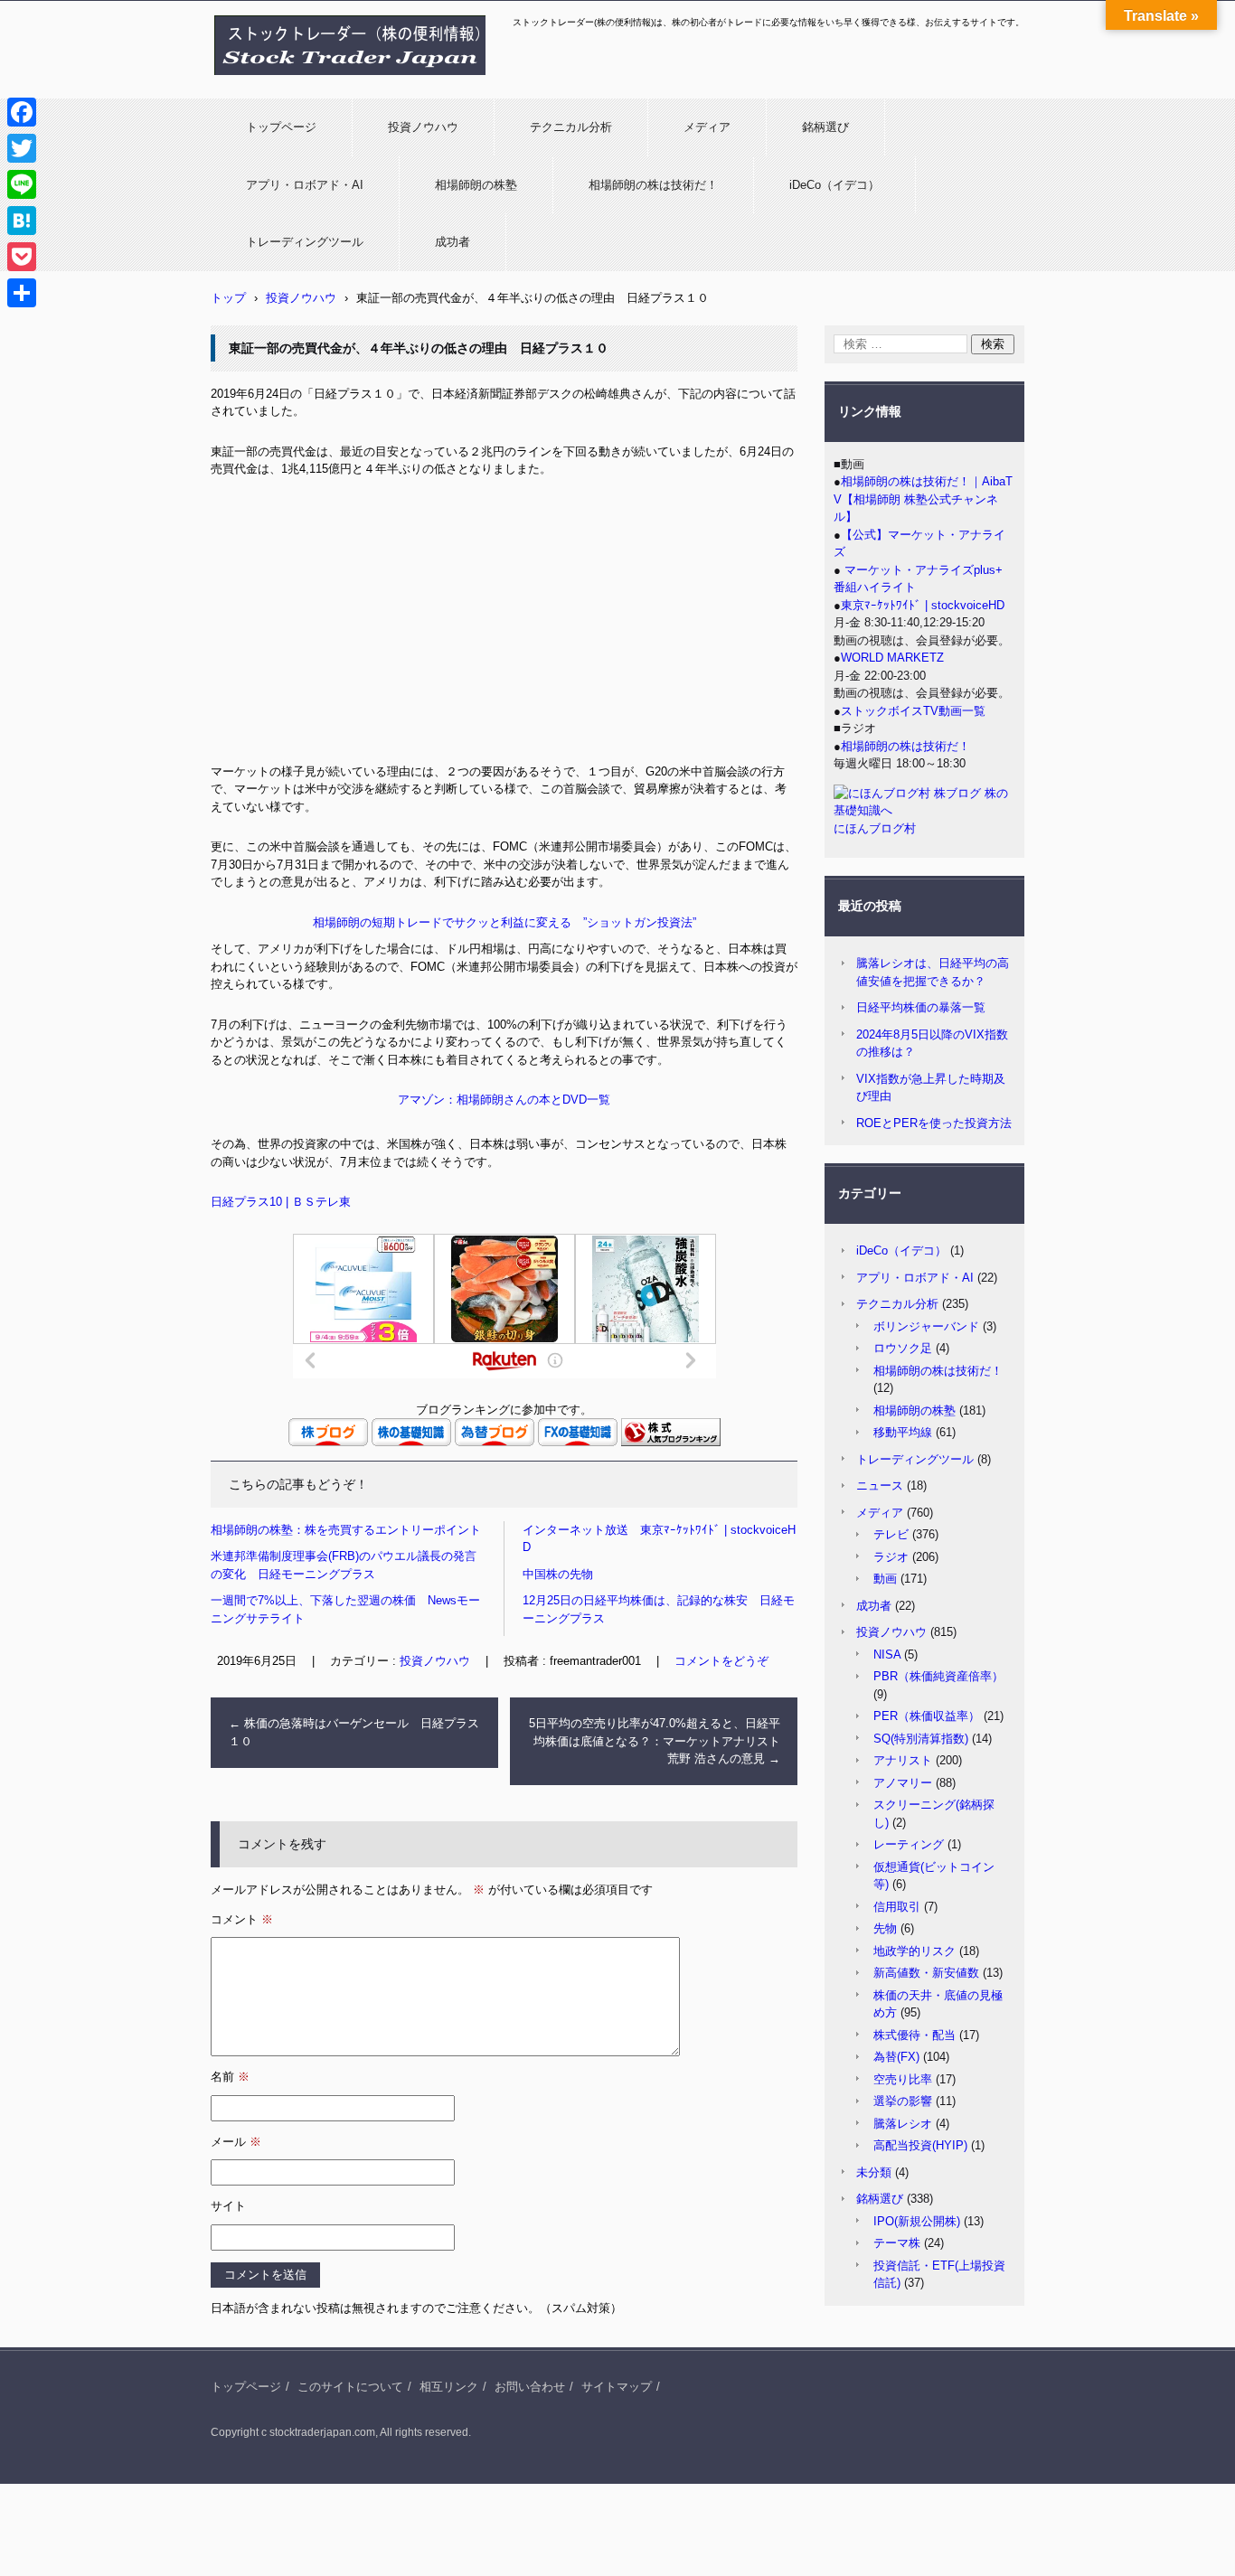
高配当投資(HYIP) (920, 2145)
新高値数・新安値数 (926, 1973)
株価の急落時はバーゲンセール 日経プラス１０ (354, 1732)
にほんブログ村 (875, 828)
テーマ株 (897, 2243)
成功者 (453, 242)
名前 (230, 2077)
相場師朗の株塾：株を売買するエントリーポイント (346, 1530)
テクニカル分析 (571, 127)
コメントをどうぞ (721, 1661)
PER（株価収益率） (927, 1716)
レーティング (909, 1844)
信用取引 (897, 1907)
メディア (707, 127)
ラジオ (891, 1557)
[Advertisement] (504, 627)
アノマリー (903, 1783)
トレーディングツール (305, 242)
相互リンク (449, 2387)
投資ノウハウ (423, 127)
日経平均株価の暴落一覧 (921, 1007)
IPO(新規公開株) (917, 2221)
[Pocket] (22, 257)
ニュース (880, 1485)
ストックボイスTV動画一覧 (913, 711)
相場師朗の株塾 (476, 185)
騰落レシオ (903, 2124)
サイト (228, 2206)
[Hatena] (22, 221)
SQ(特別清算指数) (921, 1739)
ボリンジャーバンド (926, 1326)
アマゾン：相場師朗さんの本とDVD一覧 (504, 1100)
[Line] (22, 184)
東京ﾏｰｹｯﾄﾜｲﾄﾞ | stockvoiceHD (923, 605)
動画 (885, 1579)
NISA (887, 1655)
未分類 (874, 2172)
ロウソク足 (903, 1348)
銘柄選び (825, 127)
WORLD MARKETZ (892, 658)
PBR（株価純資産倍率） (938, 1676)
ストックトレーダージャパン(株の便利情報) (339, 84)
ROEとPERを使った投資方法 (934, 1123)
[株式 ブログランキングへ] (671, 1442)
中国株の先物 (558, 1574)
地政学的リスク (914, 1951)
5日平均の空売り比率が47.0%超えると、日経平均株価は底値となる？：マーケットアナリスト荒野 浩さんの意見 (655, 1741)
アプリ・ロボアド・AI (305, 185)
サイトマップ (617, 2387)
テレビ (891, 1534)
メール (236, 2142)
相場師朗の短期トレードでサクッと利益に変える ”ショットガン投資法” (504, 922)
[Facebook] (22, 112)
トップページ (281, 127)
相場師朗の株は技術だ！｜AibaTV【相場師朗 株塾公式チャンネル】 (923, 499)
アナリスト (903, 1760)
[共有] (22, 293)
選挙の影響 (903, 2101)
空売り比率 (903, 2079)
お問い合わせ (530, 2387)
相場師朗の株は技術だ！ (653, 185)
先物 (885, 1928)
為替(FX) (896, 2057)
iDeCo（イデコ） (834, 185)
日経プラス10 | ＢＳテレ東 (281, 1202)
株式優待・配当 (914, 2035)
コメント (242, 1919)
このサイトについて (350, 2387)
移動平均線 (903, 1432)
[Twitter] (22, 148)
